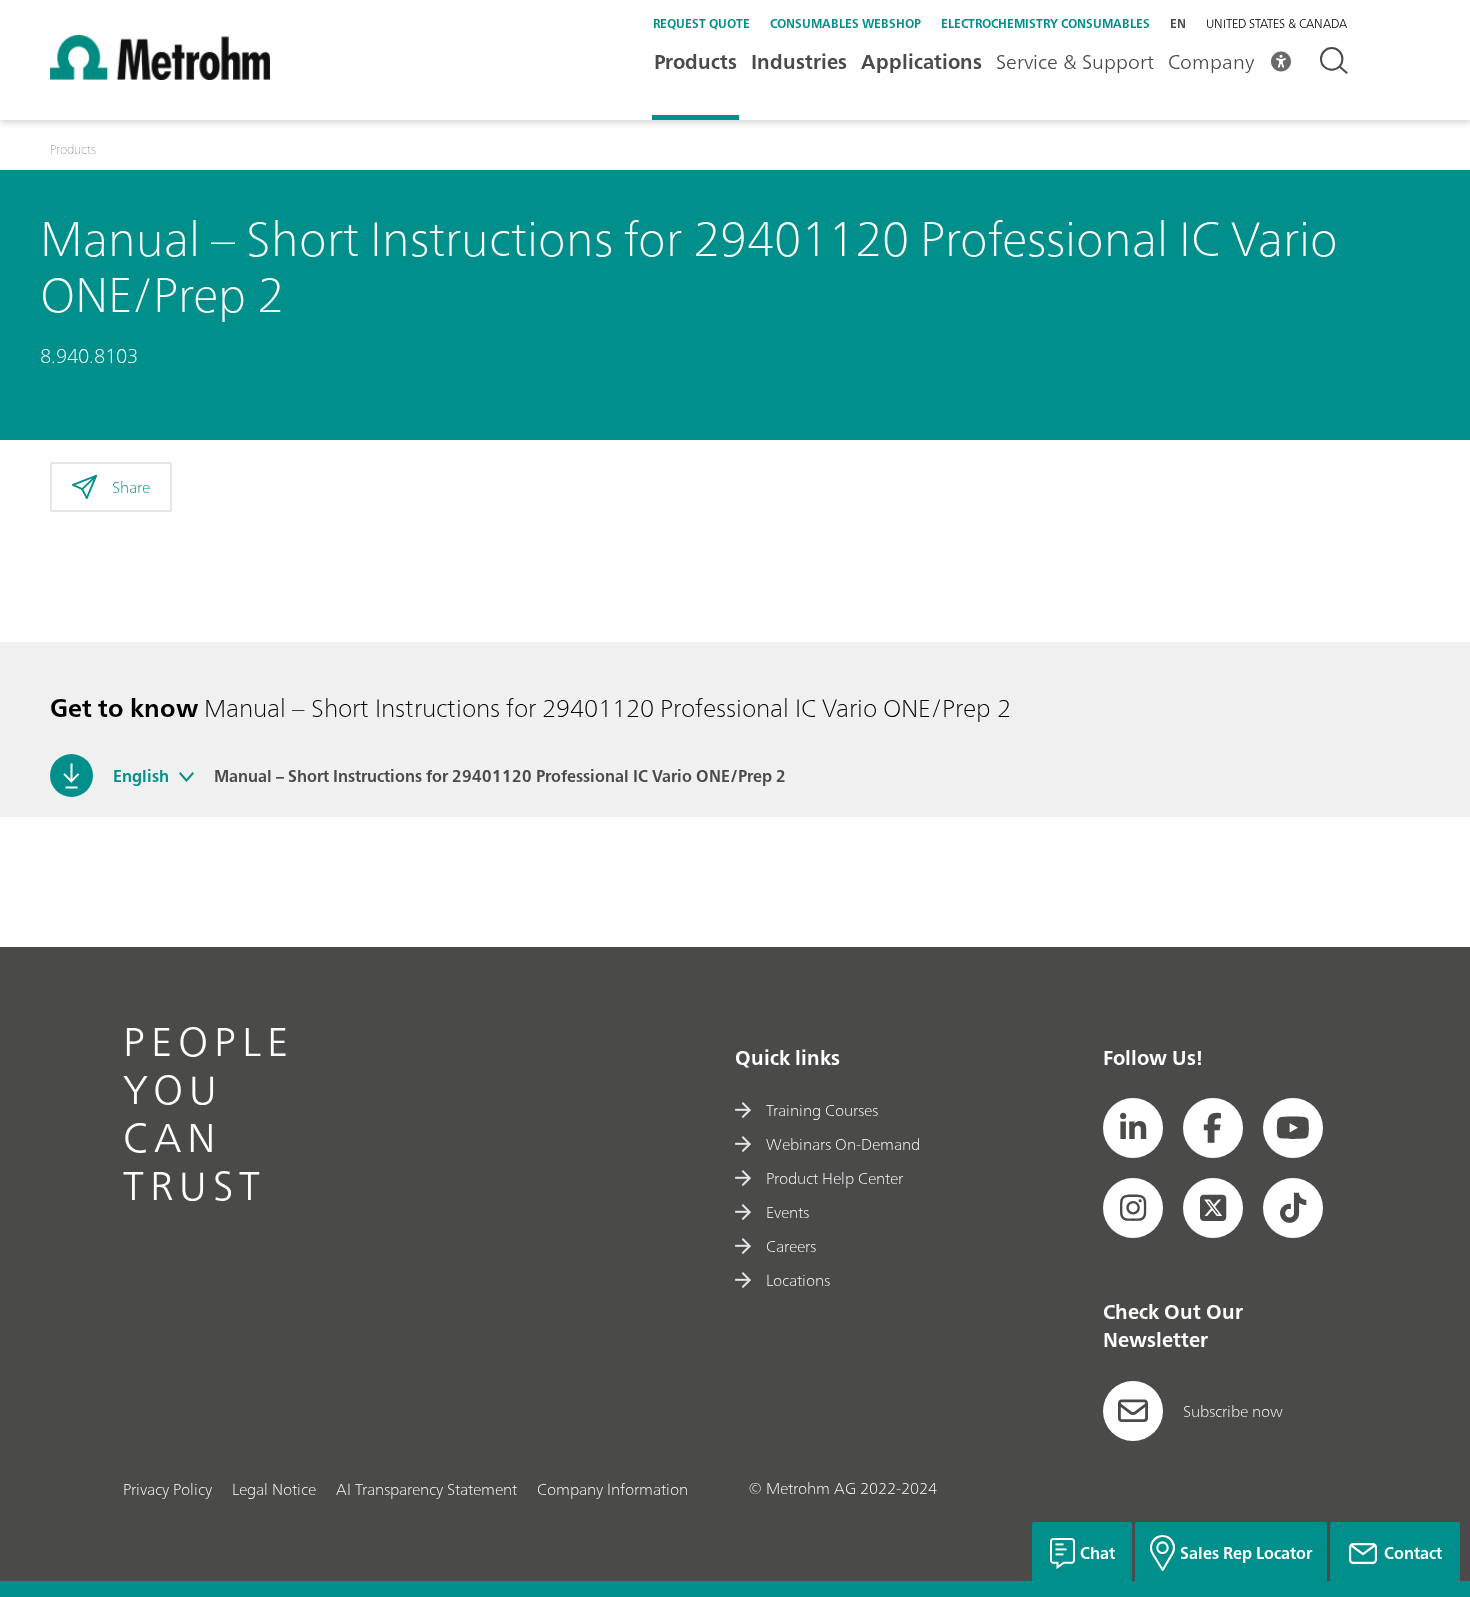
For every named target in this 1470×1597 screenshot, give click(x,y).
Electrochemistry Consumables (1045, 23)
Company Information (612, 1489)
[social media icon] (1133, 1128)
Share (131, 487)
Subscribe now (1233, 1411)
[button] (186, 776)
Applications (921, 61)
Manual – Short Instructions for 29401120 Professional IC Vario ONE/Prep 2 (500, 776)
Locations (798, 1280)
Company (1211, 61)
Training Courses (822, 1110)
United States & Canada (1276, 24)
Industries (799, 61)
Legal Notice (274, 1489)
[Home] (160, 74)
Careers (791, 1246)
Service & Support (1075, 61)
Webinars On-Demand (843, 1144)
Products (695, 61)
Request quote (701, 23)
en (1178, 23)
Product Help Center (834, 1178)
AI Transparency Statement (426, 1489)
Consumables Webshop (845, 23)
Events (787, 1212)
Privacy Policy (167, 1489)
